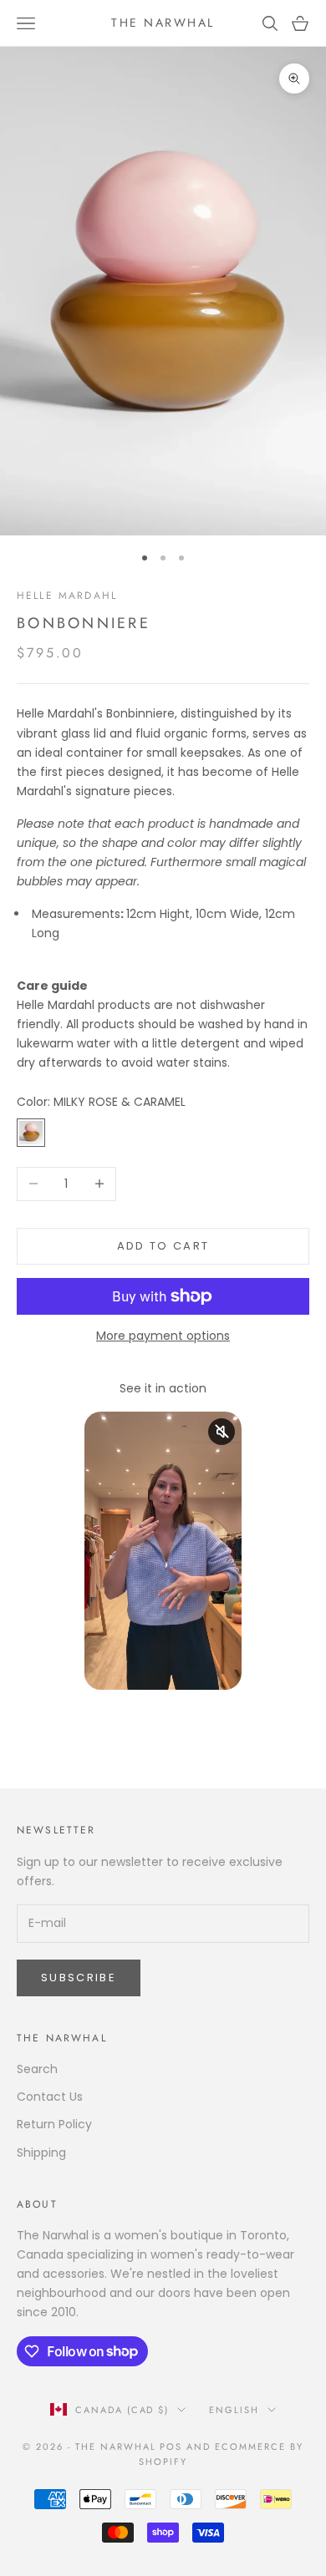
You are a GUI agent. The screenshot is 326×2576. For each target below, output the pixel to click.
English (234, 2410)
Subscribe (79, 1978)
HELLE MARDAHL (67, 596)
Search (37, 2069)
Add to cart (163, 1246)
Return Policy (54, 2124)
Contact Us (50, 2097)
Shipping (41, 2153)
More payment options (163, 1336)
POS (171, 2447)
